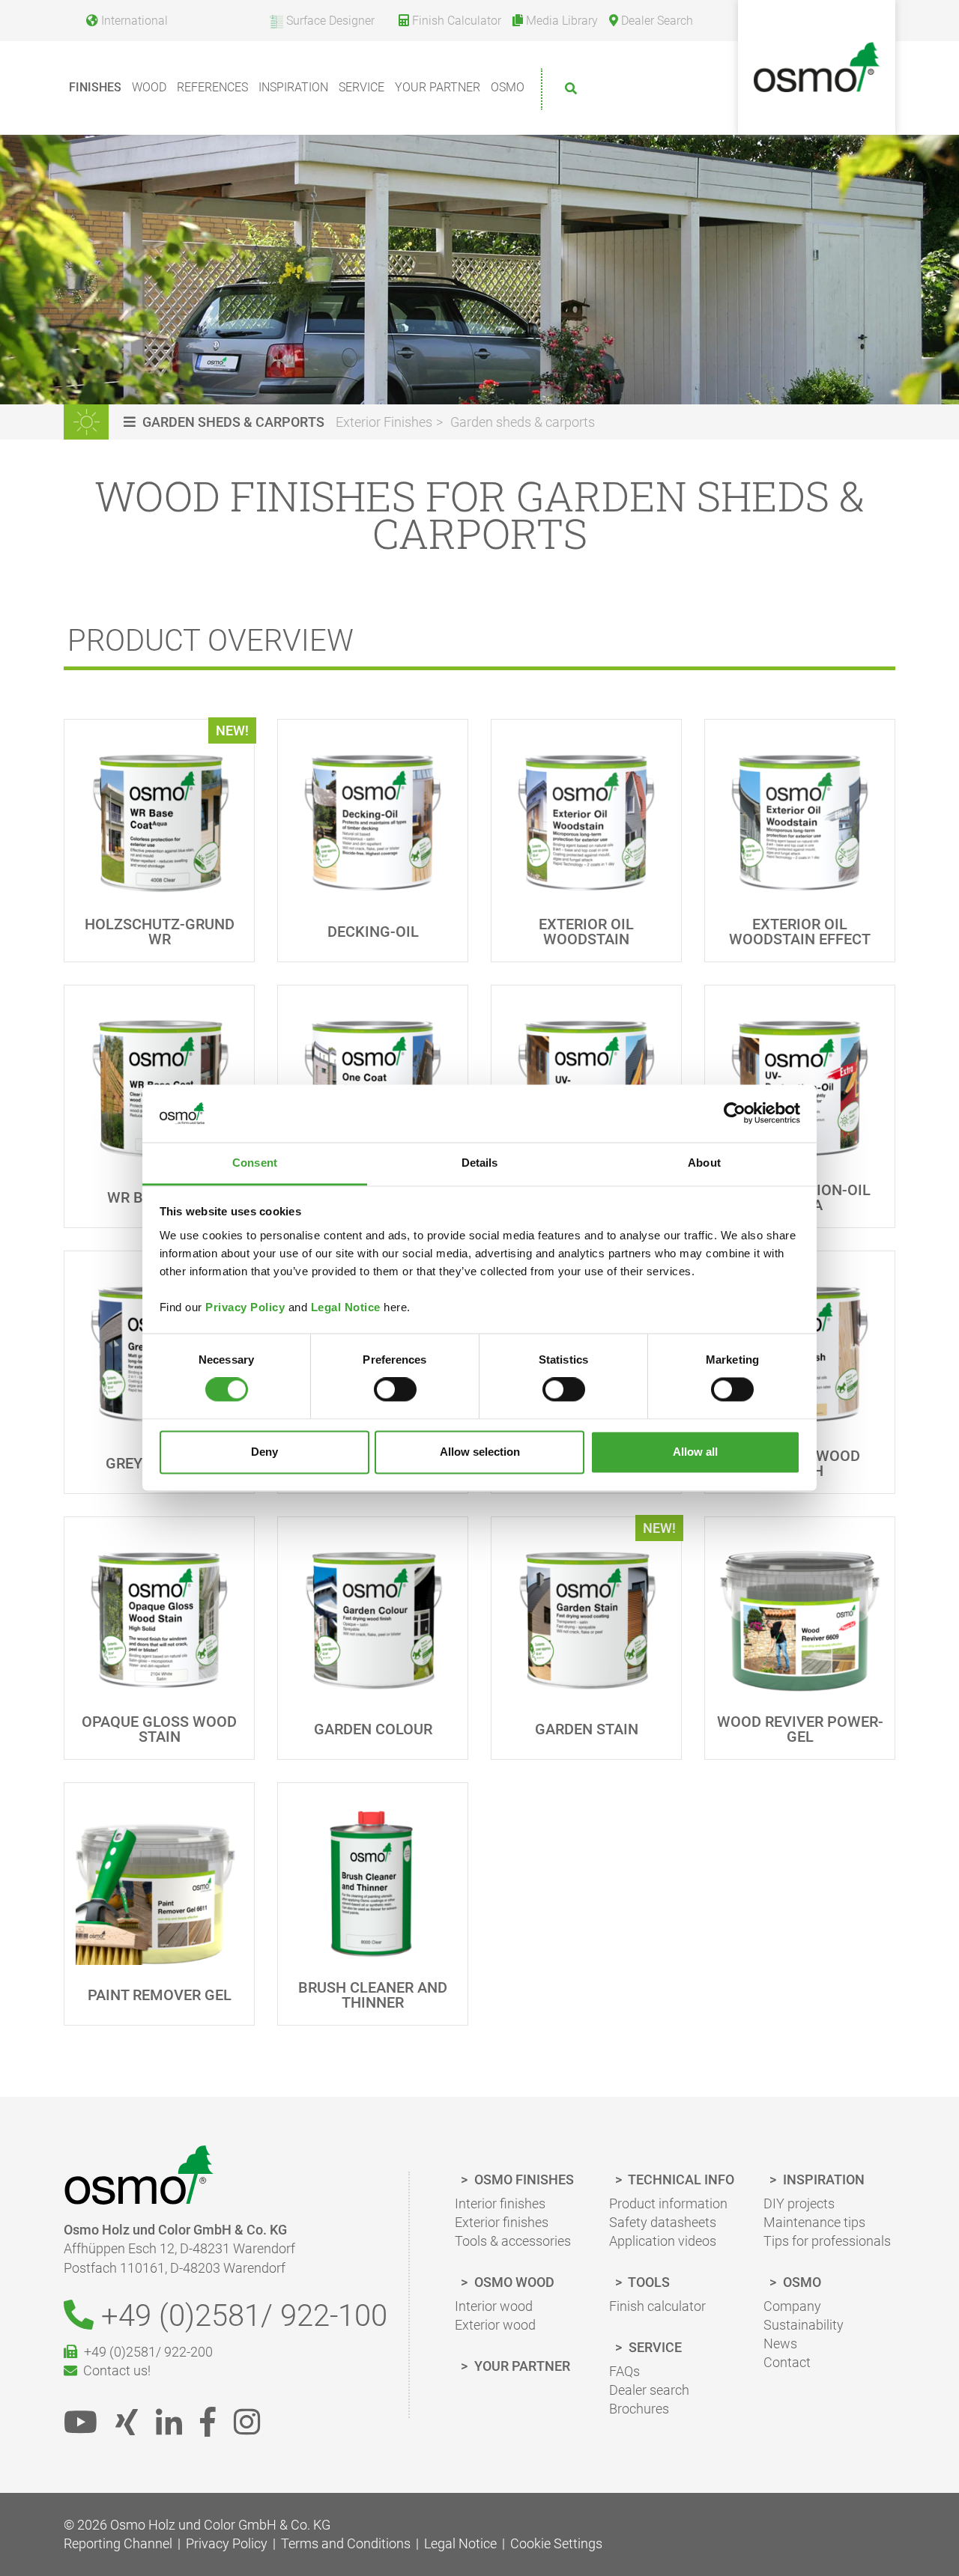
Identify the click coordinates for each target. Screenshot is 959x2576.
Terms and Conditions (346, 2543)
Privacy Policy (245, 1307)
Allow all (695, 1452)
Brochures (639, 2409)
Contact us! (114, 2370)
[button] (226, 422)
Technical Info (680, 2179)
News (780, 2343)
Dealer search (649, 2390)
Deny (264, 1452)
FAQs (624, 2371)
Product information (668, 2203)
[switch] (395, 1390)
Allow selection (480, 1452)
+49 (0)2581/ (240, 2316)
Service (361, 87)
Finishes (95, 87)
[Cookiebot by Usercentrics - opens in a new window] (735, 1114)
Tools (648, 2282)
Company (792, 2306)
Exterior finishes (502, 2222)
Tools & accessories (513, 2241)
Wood (149, 87)
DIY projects (799, 2203)
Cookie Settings (556, 2543)
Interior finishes (500, 2203)
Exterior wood (495, 2325)
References (212, 87)
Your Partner (438, 87)
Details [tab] (480, 1163)
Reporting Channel (118, 2543)
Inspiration (293, 87)
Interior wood (494, 2306)
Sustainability (804, 2325)
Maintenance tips (814, 2222)
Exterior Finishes (384, 422)
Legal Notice (346, 1307)
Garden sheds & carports (523, 422)
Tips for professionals (827, 2241)
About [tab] (704, 1163)
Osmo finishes (523, 2179)
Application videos (663, 2241)
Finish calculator (657, 2306)
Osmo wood (513, 2282)
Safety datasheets (663, 2222)
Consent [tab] (255, 1163)
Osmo (508, 87)
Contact (787, 2362)
